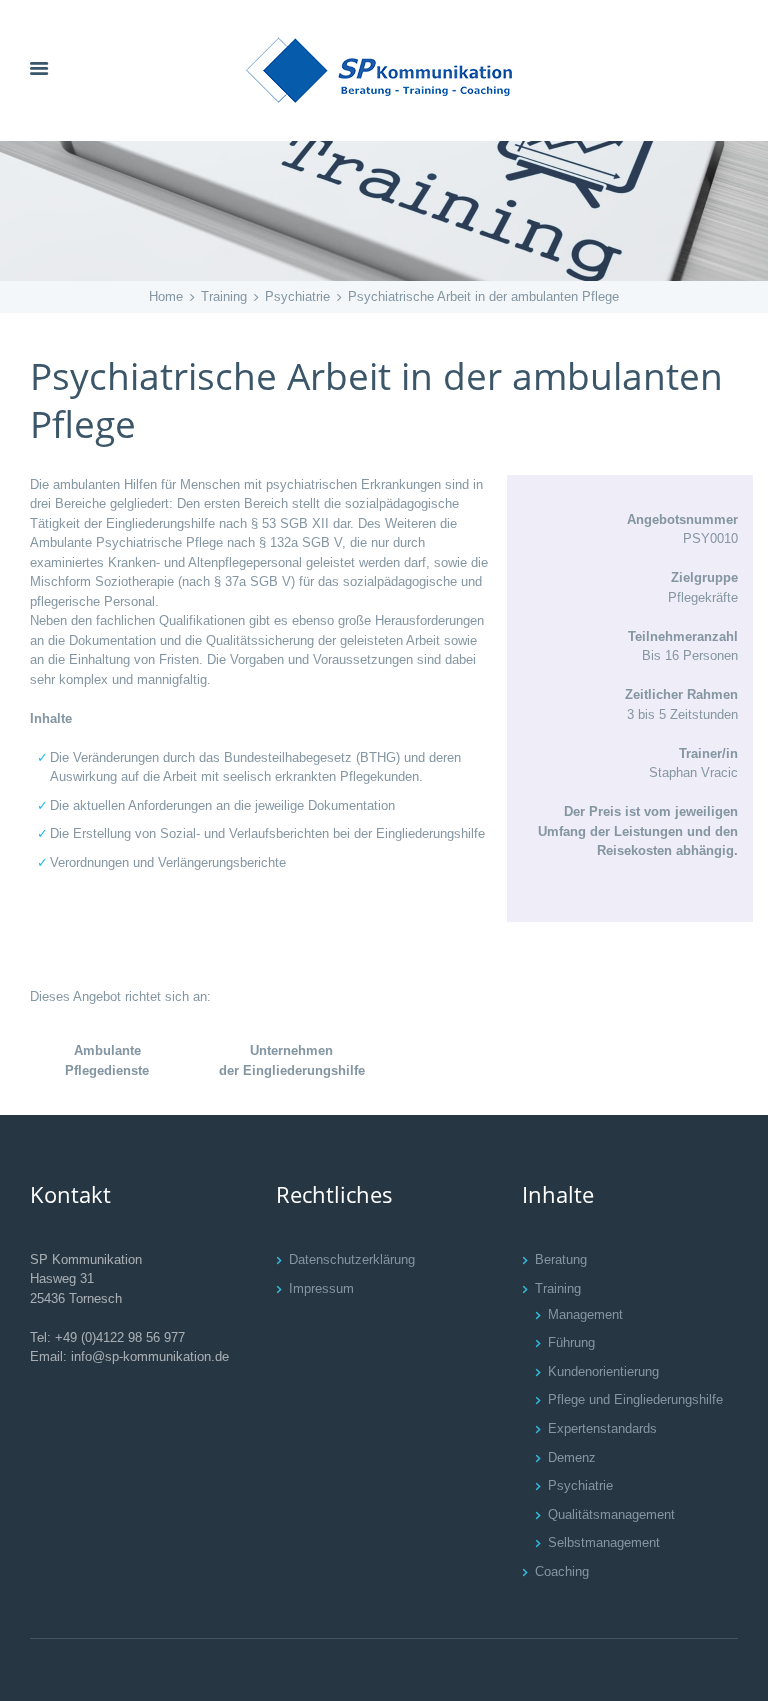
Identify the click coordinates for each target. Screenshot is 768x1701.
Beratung (561, 1259)
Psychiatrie (297, 296)
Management (585, 1314)
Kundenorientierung (603, 1371)
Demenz (572, 1457)
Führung (571, 1342)
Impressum (321, 1288)
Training (224, 296)
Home (166, 296)
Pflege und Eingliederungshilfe (635, 1399)
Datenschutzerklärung (352, 1259)
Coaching (562, 1571)
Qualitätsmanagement (611, 1514)
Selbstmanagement (604, 1542)
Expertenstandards (602, 1428)
